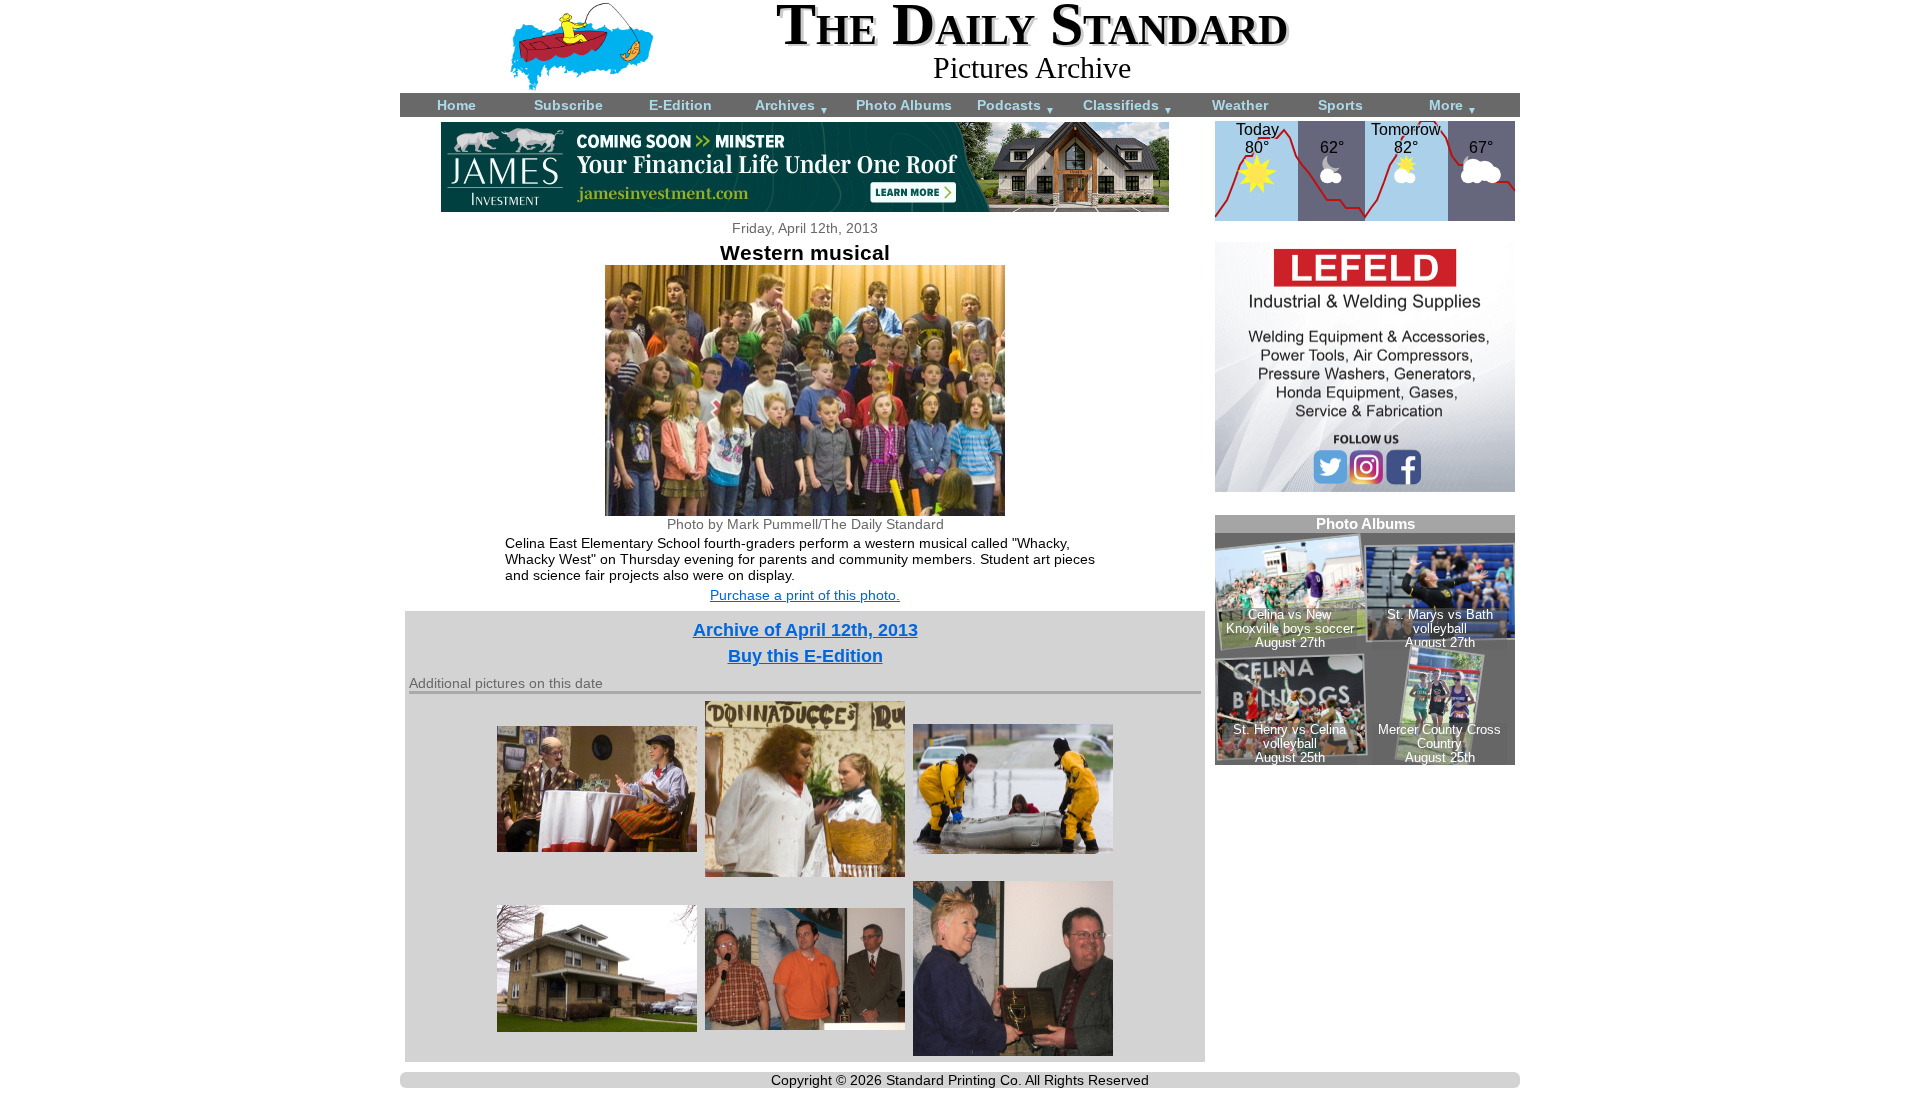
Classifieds (1128, 106)
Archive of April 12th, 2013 (805, 630)
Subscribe (568, 105)
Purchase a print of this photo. (805, 595)
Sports (1340, 105)
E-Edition (680, 105)
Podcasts (1016, 106)
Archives (792, 106)
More (1453, 106)
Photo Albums (904, 105)
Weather (1240, 105)
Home (456, 105)
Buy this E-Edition (805, 656)
